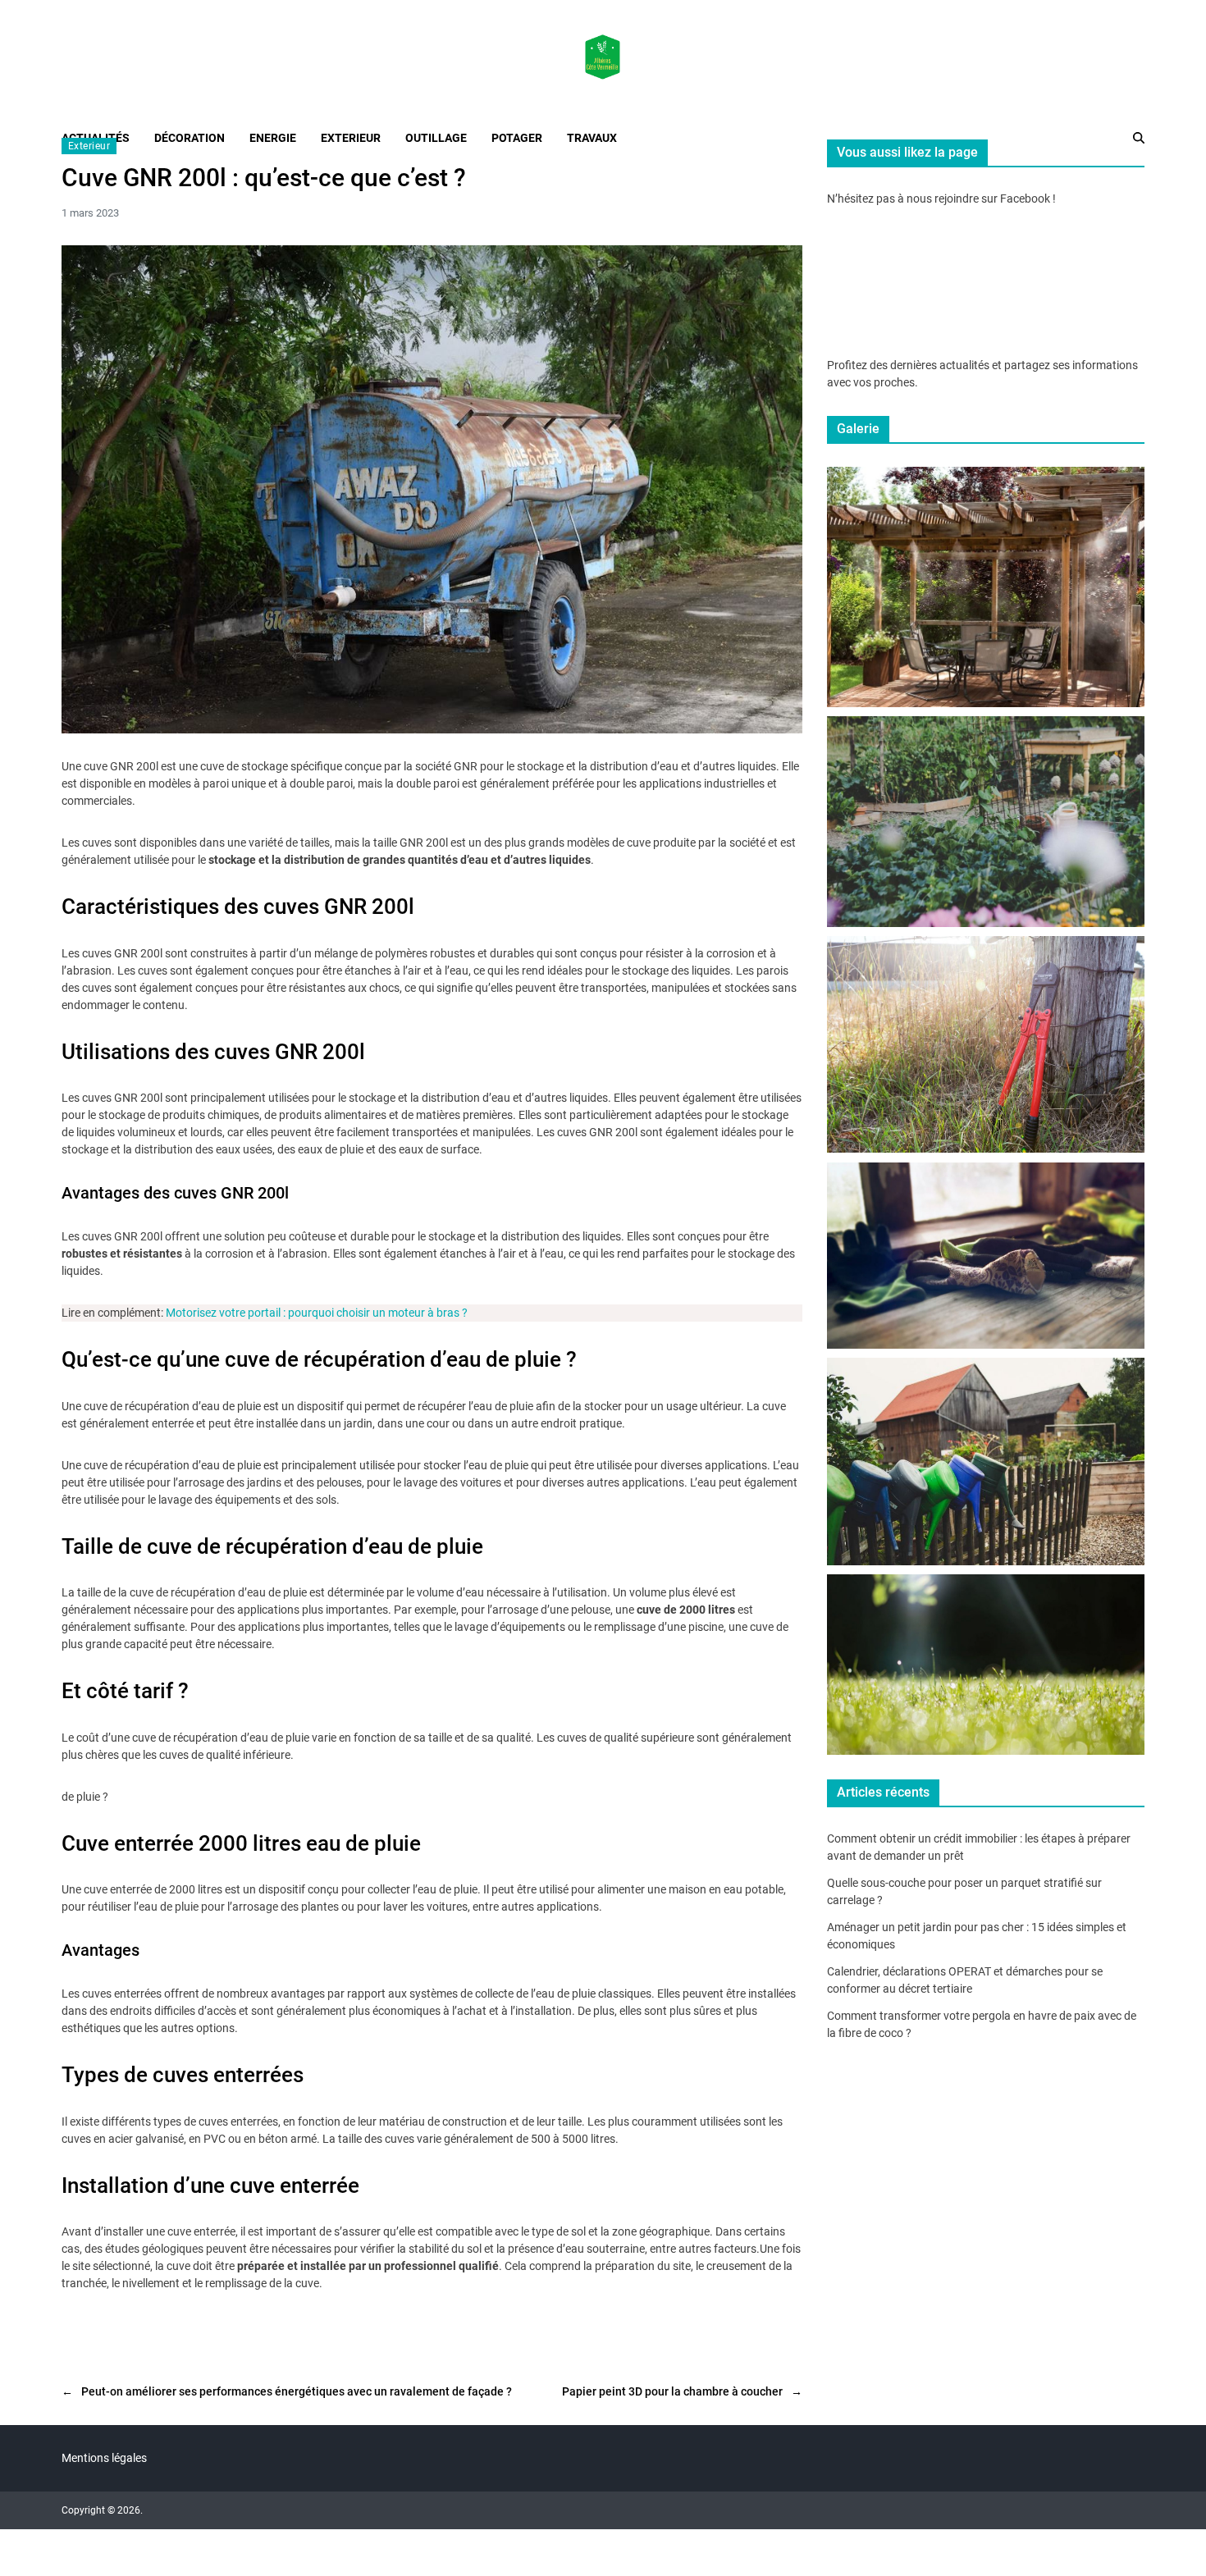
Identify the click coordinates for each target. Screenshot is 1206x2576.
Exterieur (89, 146)
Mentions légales (104, 2458)
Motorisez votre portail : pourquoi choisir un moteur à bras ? (317, 1313)
